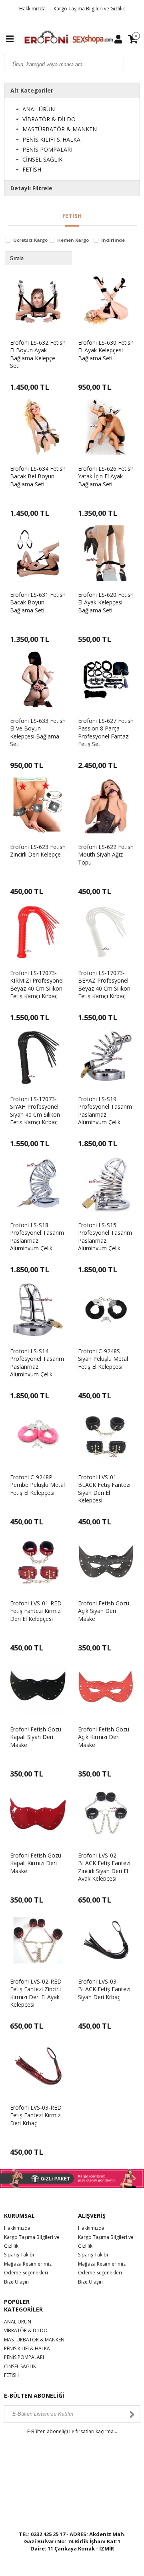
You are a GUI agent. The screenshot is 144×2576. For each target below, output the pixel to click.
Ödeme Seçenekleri (26, 2273)
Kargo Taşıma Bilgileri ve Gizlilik (89, 9)
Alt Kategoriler (32, 90)
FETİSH (32, 169)
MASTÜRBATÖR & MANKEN (60, 129)
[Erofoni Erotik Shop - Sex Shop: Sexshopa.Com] (69, 38)
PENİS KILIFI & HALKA (51, 139)
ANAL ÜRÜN (39, 109)
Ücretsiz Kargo (30, 240)
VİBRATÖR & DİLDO (49, 119)
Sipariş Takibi (19, 2255)
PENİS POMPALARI (47, 149)
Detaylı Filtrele (31, 188)
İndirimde (113, 240)
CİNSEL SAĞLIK (42, 159)
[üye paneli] (118, 39)
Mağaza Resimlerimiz (28, 2264)
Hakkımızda (32, 9)
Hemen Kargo (73, 240)
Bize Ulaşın (16, 2282)
